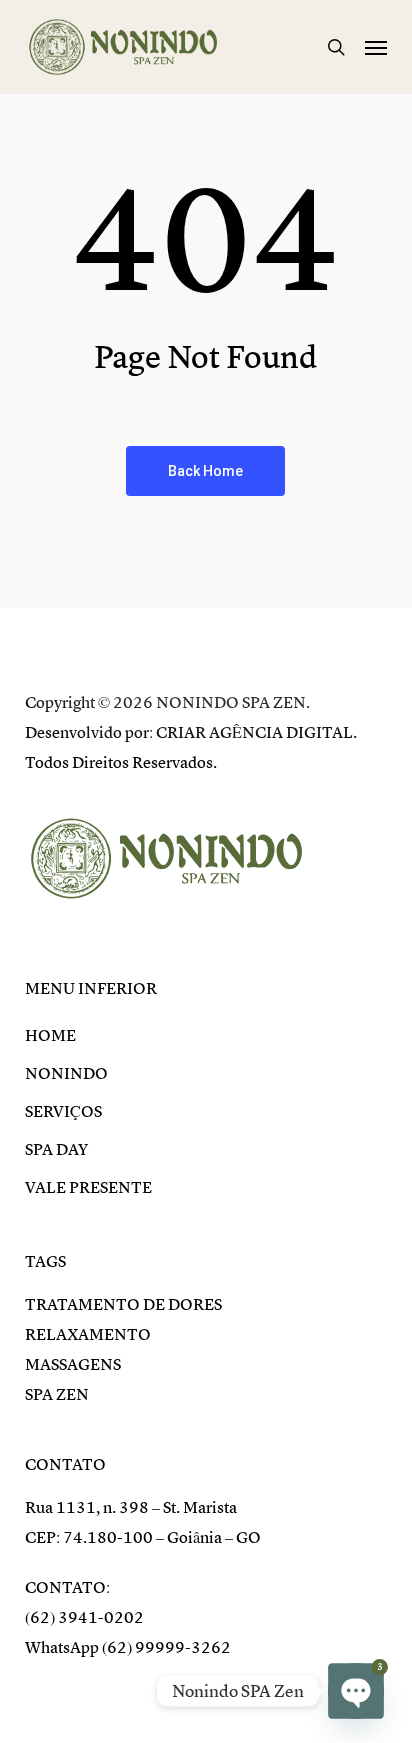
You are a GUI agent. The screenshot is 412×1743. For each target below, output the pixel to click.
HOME (50, 1036)
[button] (376, 47)
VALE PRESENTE (88, 1188)
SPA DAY (56, 1150)
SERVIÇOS (63, 1112)
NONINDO (66, 1074)
